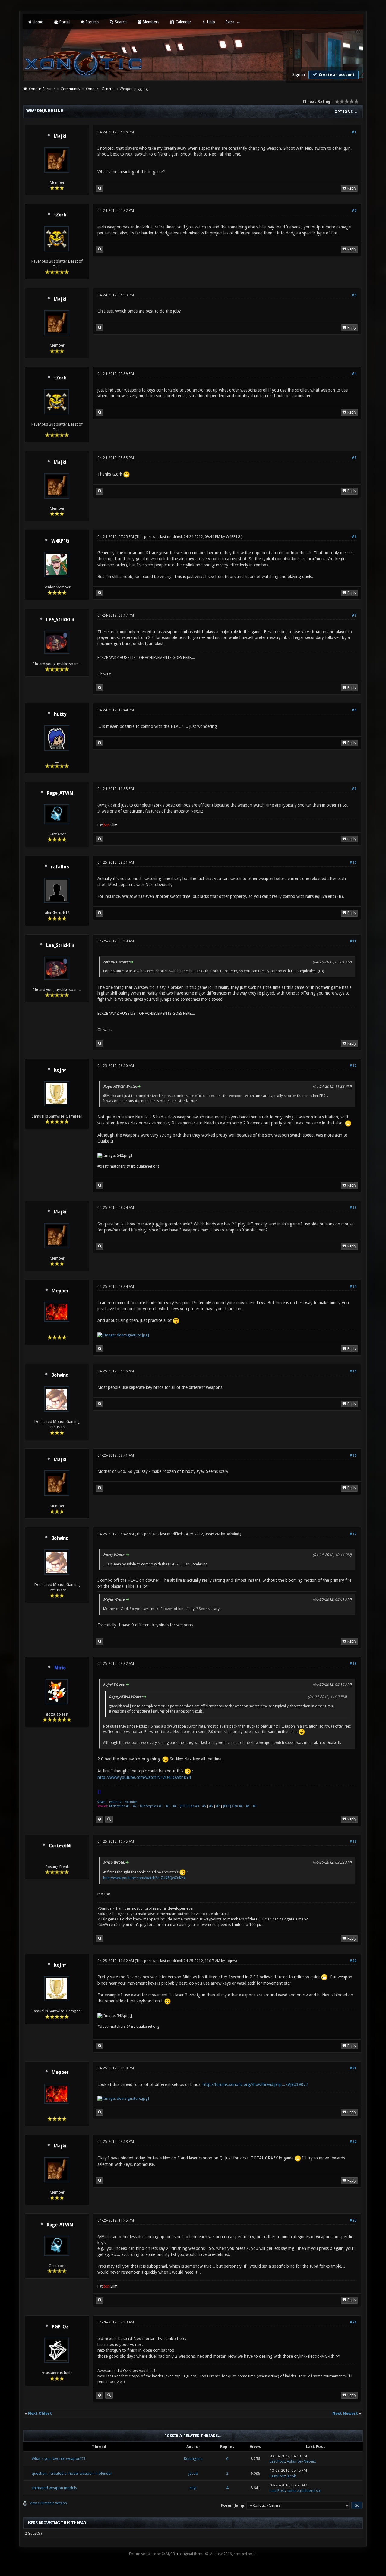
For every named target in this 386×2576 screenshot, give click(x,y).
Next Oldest (40, 2413)
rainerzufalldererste (304, 2491)
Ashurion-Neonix (301, 2461)
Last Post (277, 2461)
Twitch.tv (115, 1802)
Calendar (183, 22)
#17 (353, 1534)
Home (38, 22)
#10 (353, 863)
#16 (353, 1455)
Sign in (299, 74)
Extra (230, 22)
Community (70, 89)
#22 (353, 2142)
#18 (353, 1664)
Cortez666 (60, 1846)
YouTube (131, 1802)
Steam (101, 1802)
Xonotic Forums (42, 89)
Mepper (60, 1291)
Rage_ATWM (60, 793)
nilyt (193, 2488)
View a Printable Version (48, 2503)
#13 (353, 1208)
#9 (354, 789)
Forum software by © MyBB (152, 2554)
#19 (353, 1842)
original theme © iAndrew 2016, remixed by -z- (218, 2554)
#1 (354, 132)
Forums (92, 22)
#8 (354, 710)
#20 (353, 1961)
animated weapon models (54, 2488)
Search (120, 22)
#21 (353, 2068)
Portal (64, 22)
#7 (354, 615)
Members (150, 22)
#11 (353, 941)
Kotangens (193, 2459)
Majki (60, 136)
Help (211, 22)
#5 (354, 458)
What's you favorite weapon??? (59, 2459)
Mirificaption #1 (151, 1806)
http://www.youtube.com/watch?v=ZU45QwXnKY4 (144, 1777)
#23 (353, 2220)
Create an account (336, 75)
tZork (60, 215)
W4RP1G (60, 541)
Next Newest (345, 2413)
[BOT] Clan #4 (233, 1806)
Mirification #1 (119, 1806)
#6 (354, 537)
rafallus (60, 867)
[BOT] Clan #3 (189, 1806)
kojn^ (60, 1070)
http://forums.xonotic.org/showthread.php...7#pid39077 (255, 2084)
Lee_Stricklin (60, 620)
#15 (353, 1371)
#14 (353, 1287)
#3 (354, 295)
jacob (193, 2473)
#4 (354, 374)
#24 (353, 2322)
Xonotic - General (100, 89)
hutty (60, 714)
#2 (354, 211)
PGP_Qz (60, 2327)
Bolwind (60, 1375)
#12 (353, 1066)
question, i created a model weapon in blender (72, 2473)
